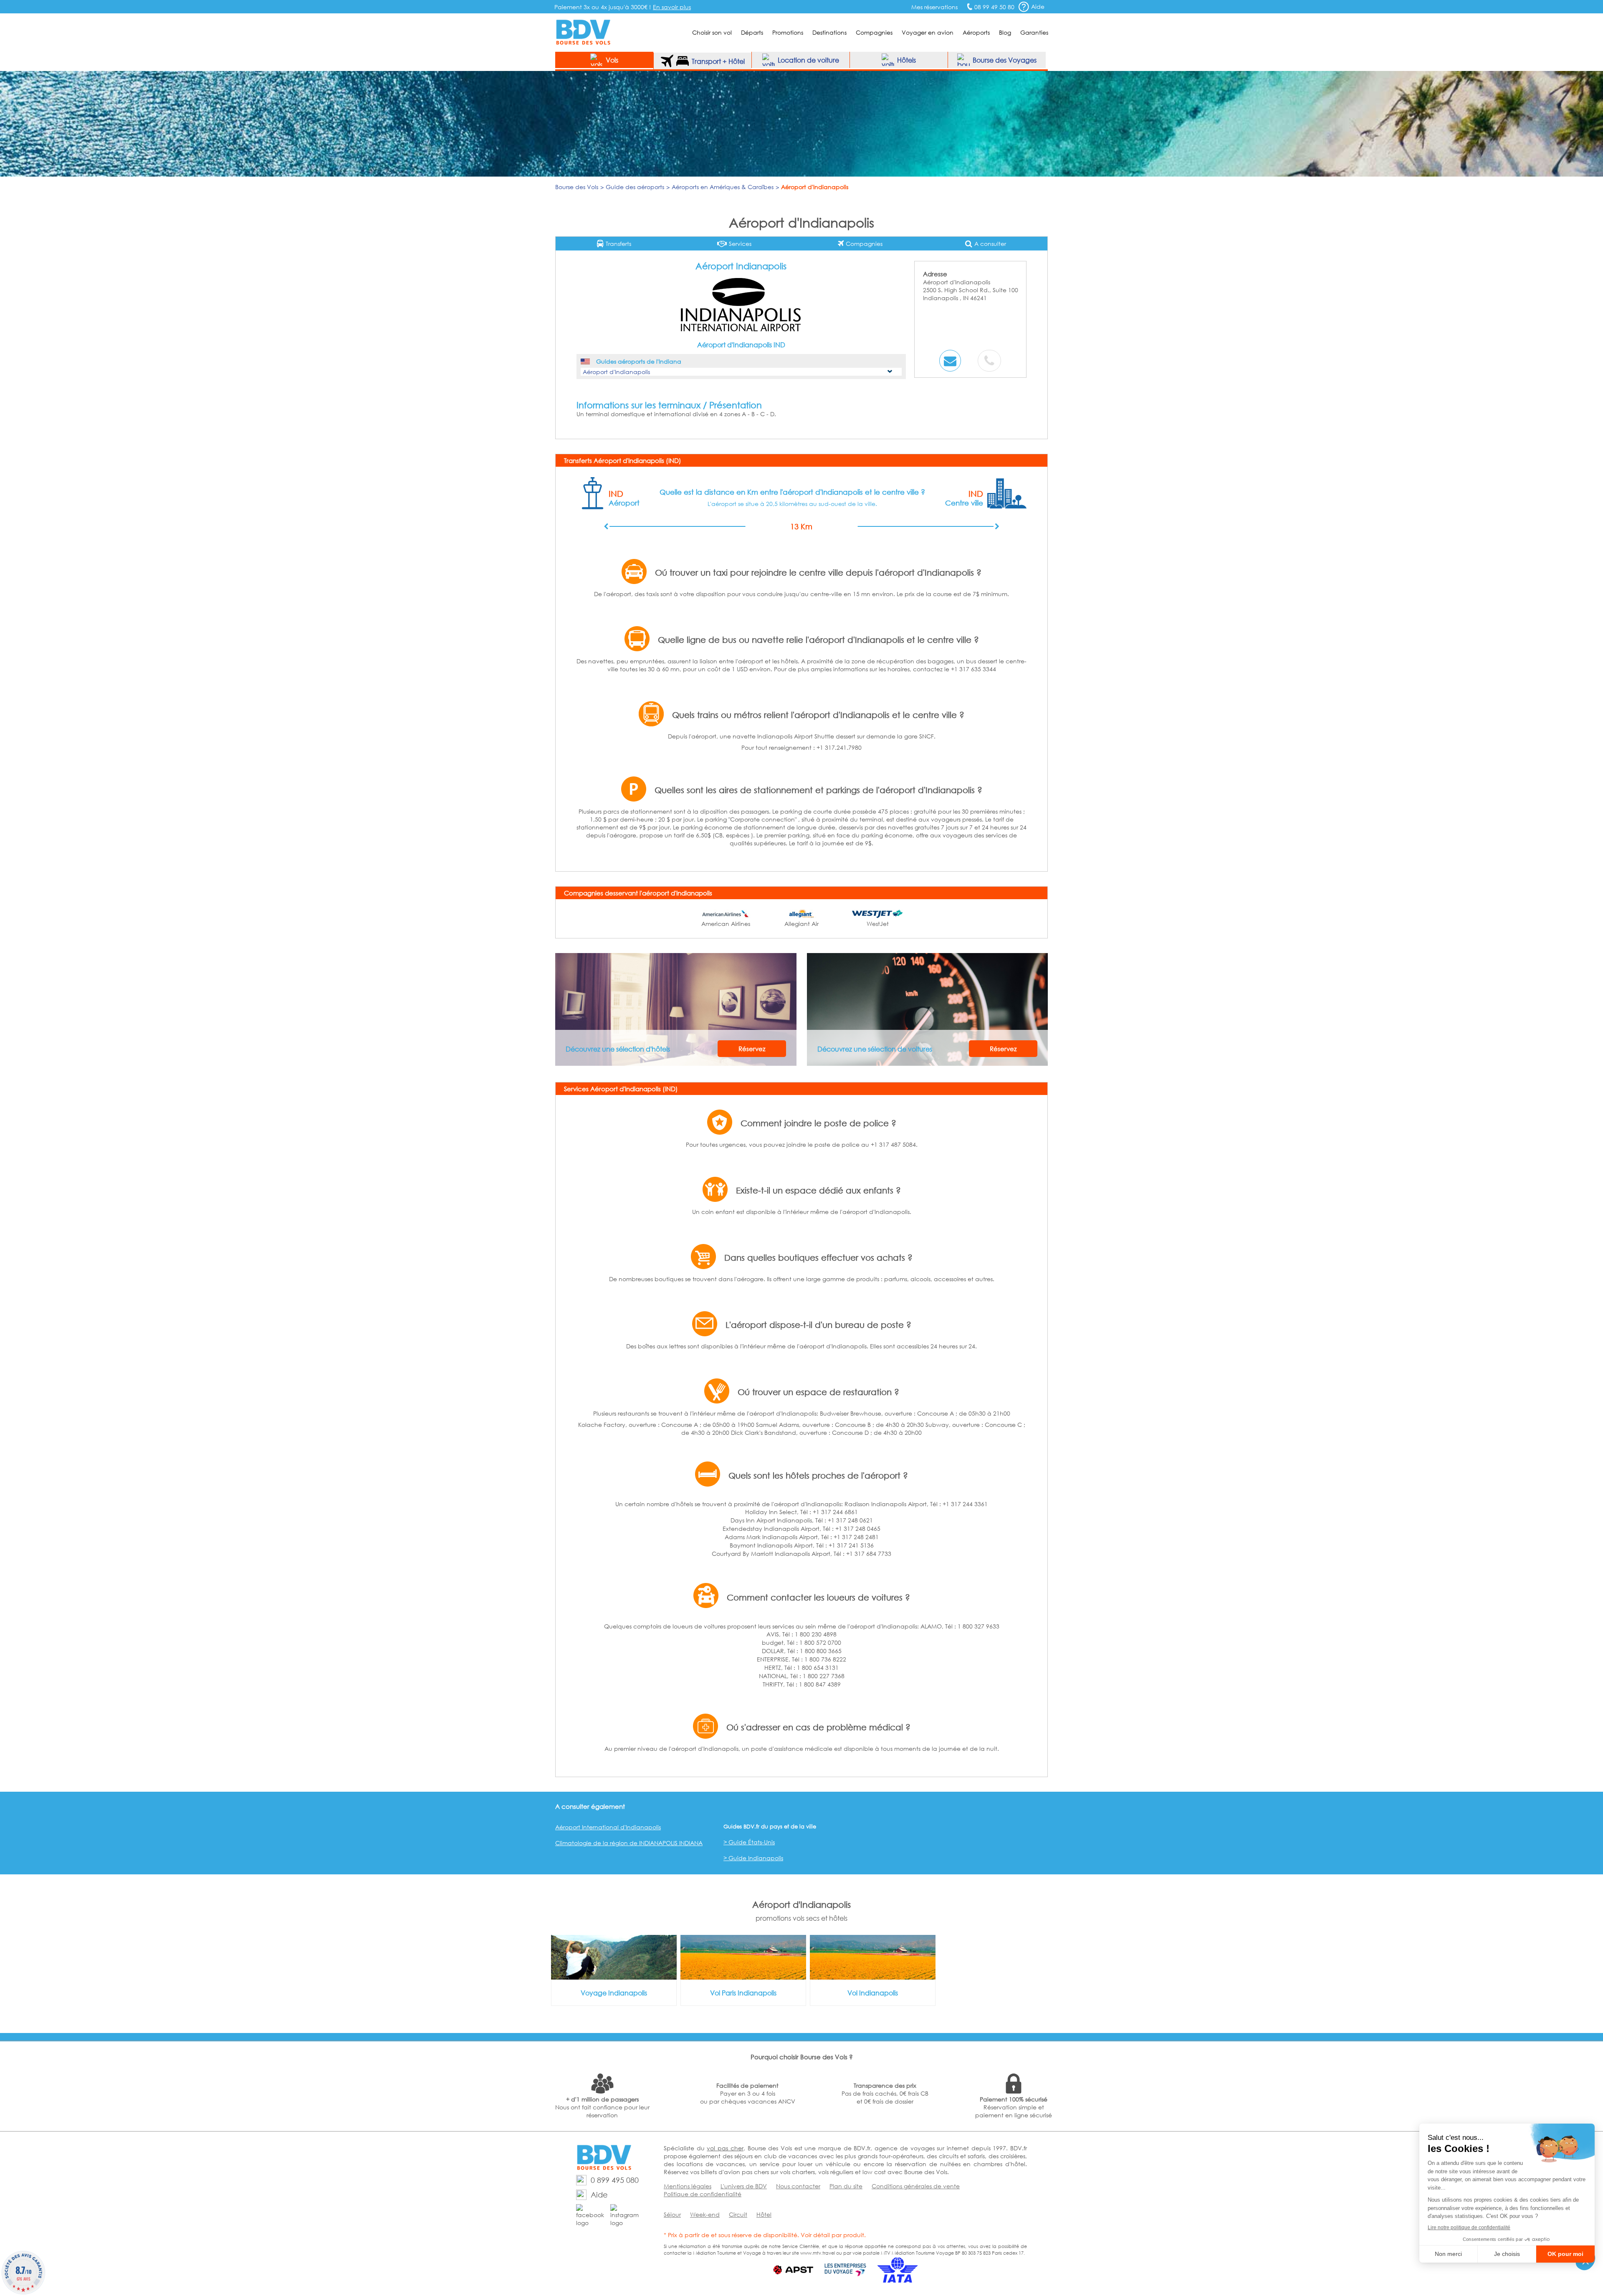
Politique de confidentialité (703, 2194)
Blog (1005, 32)
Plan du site (846, 2186)
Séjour (672, 2214)
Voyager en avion (928, 32)
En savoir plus (672, 7)
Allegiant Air (801, 924)
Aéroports (976, 32)
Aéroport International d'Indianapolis (608, 1827)
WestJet (878, 924)
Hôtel (764, 2214)
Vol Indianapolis (873, 1993)
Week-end (705, 2214)
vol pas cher (725, 2148)
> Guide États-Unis (749, 1842)
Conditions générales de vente (916, 2186)
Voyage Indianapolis (614, 1993)
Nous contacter (798, 2186)
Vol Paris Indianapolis (743, 1993)
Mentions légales (688, 2186)
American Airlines (726, 924)
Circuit (738, 2214)
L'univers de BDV (744, 2186)
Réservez (752, 1049)
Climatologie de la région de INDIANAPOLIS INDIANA (629, 1843)
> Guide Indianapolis (753, 1858)
